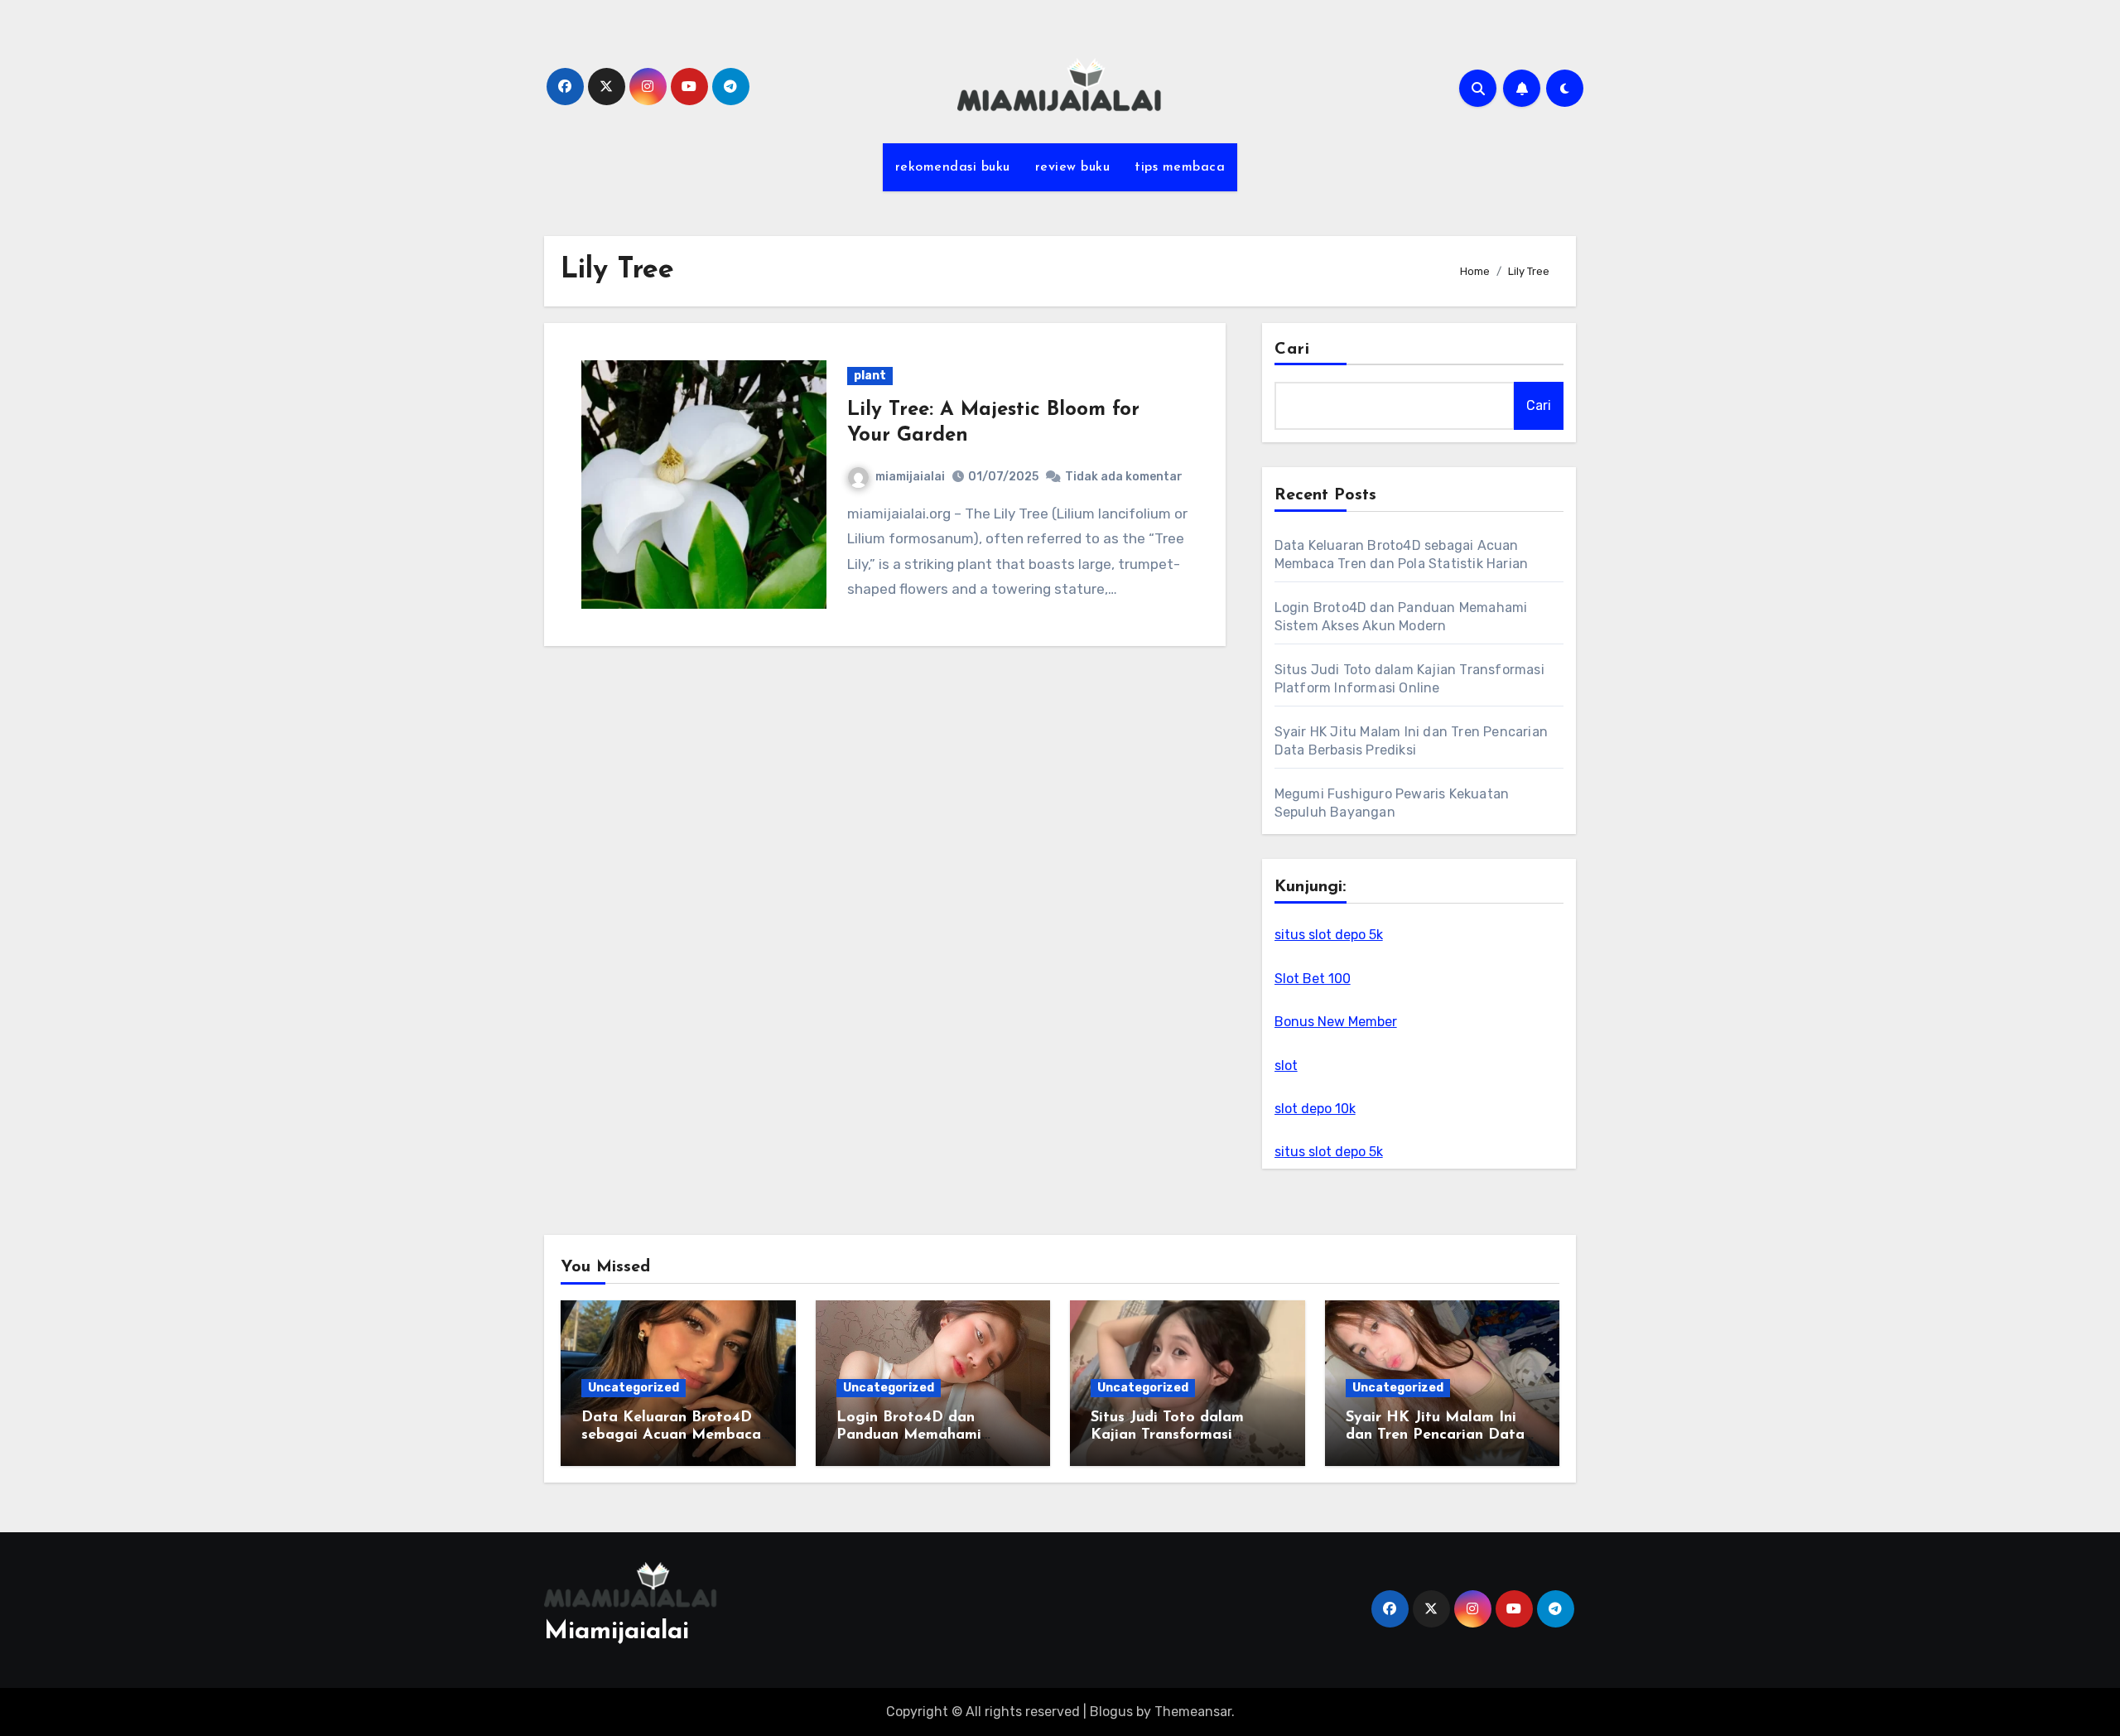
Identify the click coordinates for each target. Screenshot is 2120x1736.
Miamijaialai (617, 1632)
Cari (1292, 350)
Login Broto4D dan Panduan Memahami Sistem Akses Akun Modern (932, 1436)
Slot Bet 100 (1313, 979)
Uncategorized (634, 1388)
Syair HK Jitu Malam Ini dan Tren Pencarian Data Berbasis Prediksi (1435, 1436)
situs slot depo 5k (1329, 935)
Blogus (1111, 1712)
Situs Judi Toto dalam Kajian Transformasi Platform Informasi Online (1183, 1436)
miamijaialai (910, 477)
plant (870, 376)
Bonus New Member (1336, 1022)
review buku (1073, 167)
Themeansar (1193, 1712)
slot (1286, 1066)
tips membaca (1180, 167)
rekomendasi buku (953, 167)
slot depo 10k (1315, 1109)
